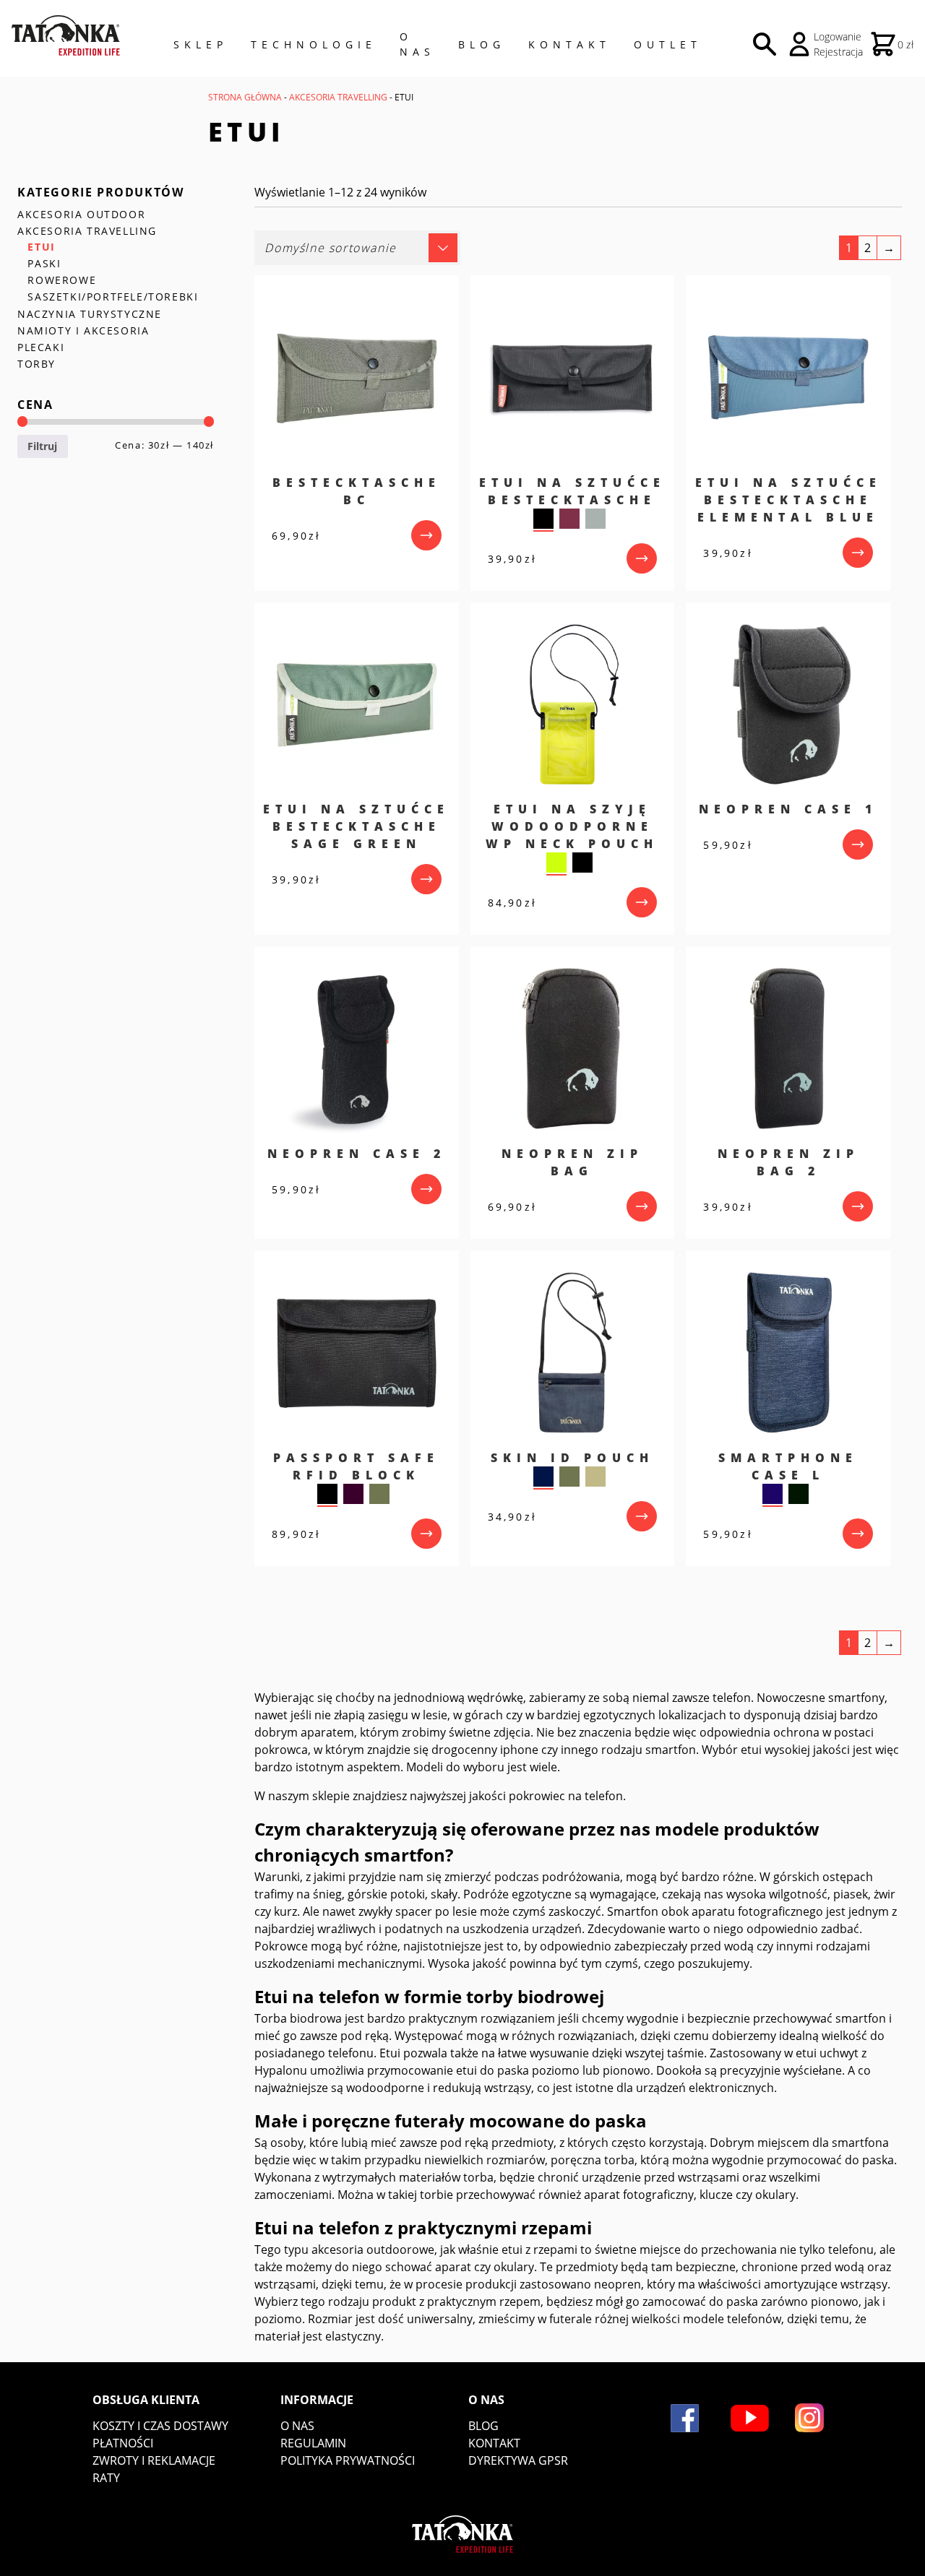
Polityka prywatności (348, 2460)
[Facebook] (685, 2418)
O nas (297, 2426)
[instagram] (809, 2418)
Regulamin (313, 2443)
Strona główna (245, 97)
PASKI (44, 263)
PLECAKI (41, 347)
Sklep (201, 44)
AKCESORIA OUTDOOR (81, 214)
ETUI (41, 247)
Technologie (314, 44)
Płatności (123, 2443)
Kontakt (569, 44)
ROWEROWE (62, 280)
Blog (482, 44)
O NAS (417, 44)
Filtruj (42, 446)
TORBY (36, 364)
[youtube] (750, 2418)
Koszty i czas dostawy (160, 2426)
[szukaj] (765, 44)
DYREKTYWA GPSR (518, 2460)
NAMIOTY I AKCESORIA (83, 330)
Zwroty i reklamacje (154, 2460)
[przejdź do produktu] (426, 535)
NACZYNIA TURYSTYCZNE (90, 314)
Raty (106, 2478)
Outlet (668, 44)
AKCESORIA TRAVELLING (338, 97)
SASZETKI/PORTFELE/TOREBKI (113, 297)
